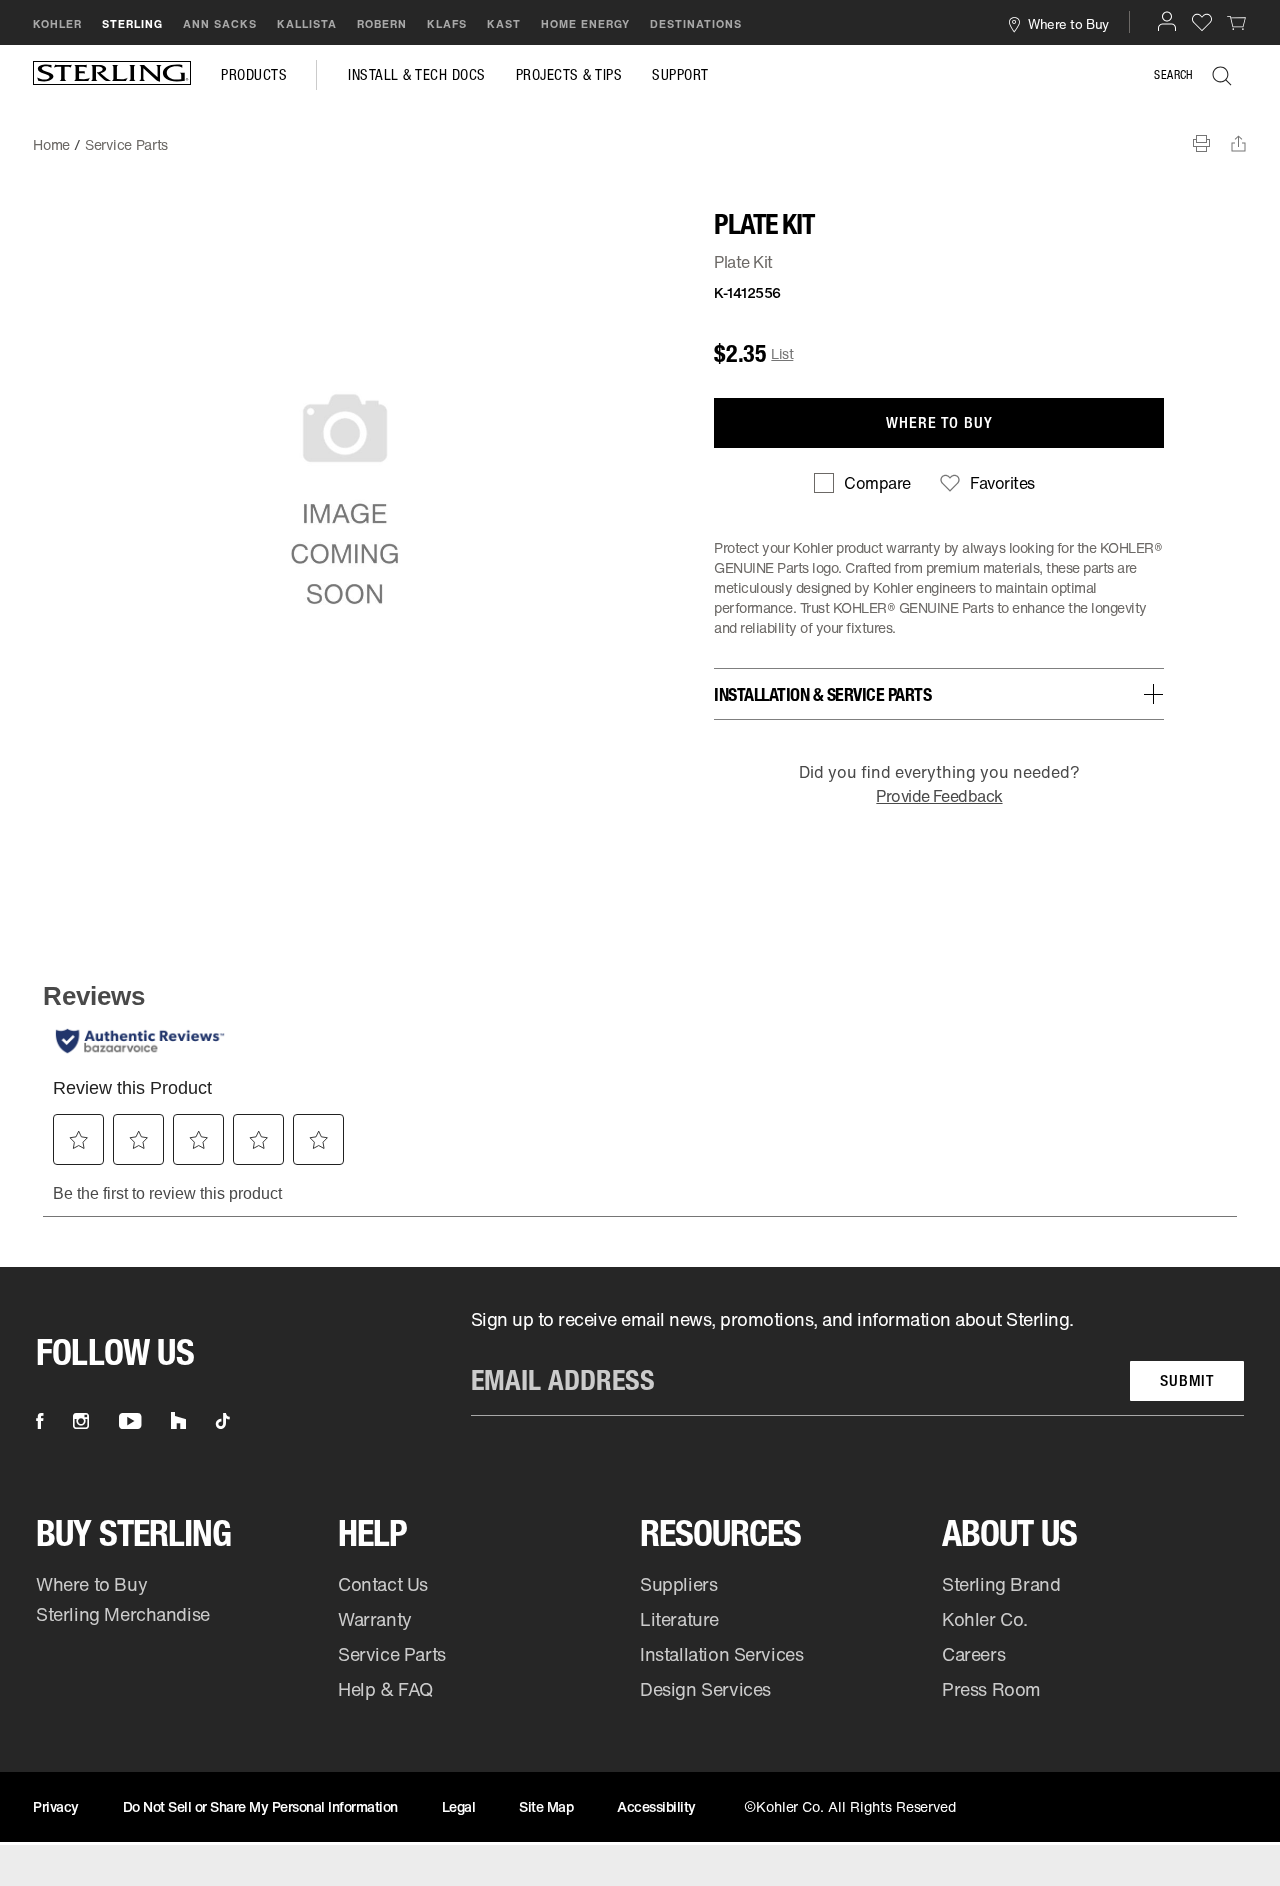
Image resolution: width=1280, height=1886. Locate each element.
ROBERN (382, 24)
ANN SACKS (220, 24)
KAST (504, 24)
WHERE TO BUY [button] (939, 422)
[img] (112, 75)
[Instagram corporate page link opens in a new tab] (81, 1421)
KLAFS (447, 24)
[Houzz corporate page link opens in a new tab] (178, 1421)
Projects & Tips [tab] (569, 75)
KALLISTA (307, 24)
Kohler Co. (985, 1619)
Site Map (546, 1806)
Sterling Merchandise (123, 1614)
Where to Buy (91, 1584)
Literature (679, 1619)
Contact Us (383, 1584)
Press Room (991, 1689)
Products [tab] (254, 75)
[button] (1167, 21)
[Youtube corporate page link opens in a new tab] (130, 1421)
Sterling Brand (1001, 1584)
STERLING (132, 24)
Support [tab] (680, 75)
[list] (857, 1361)
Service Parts (392, 1654)
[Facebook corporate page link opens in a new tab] (39, 1421)
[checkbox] (862, 483)
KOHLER (57, 24)
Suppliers (678, 1584)
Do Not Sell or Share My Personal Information (260, 1806)
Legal (459, 1806)
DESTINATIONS (696, 24)
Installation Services (721, 1654)
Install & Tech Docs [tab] (417, 75)
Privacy (56, 1806)
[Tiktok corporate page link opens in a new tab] (223, 1421)
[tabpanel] (640, 135)
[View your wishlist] (1202, 21)
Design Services (705, 1689)
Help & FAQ (385, 1689)
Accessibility (656, 1806)
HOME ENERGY (585, 24)
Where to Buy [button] (1068, 23)
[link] (1237, 22)
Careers (973, 1654)
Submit (1187, 1380)
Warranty (375, 1619)
